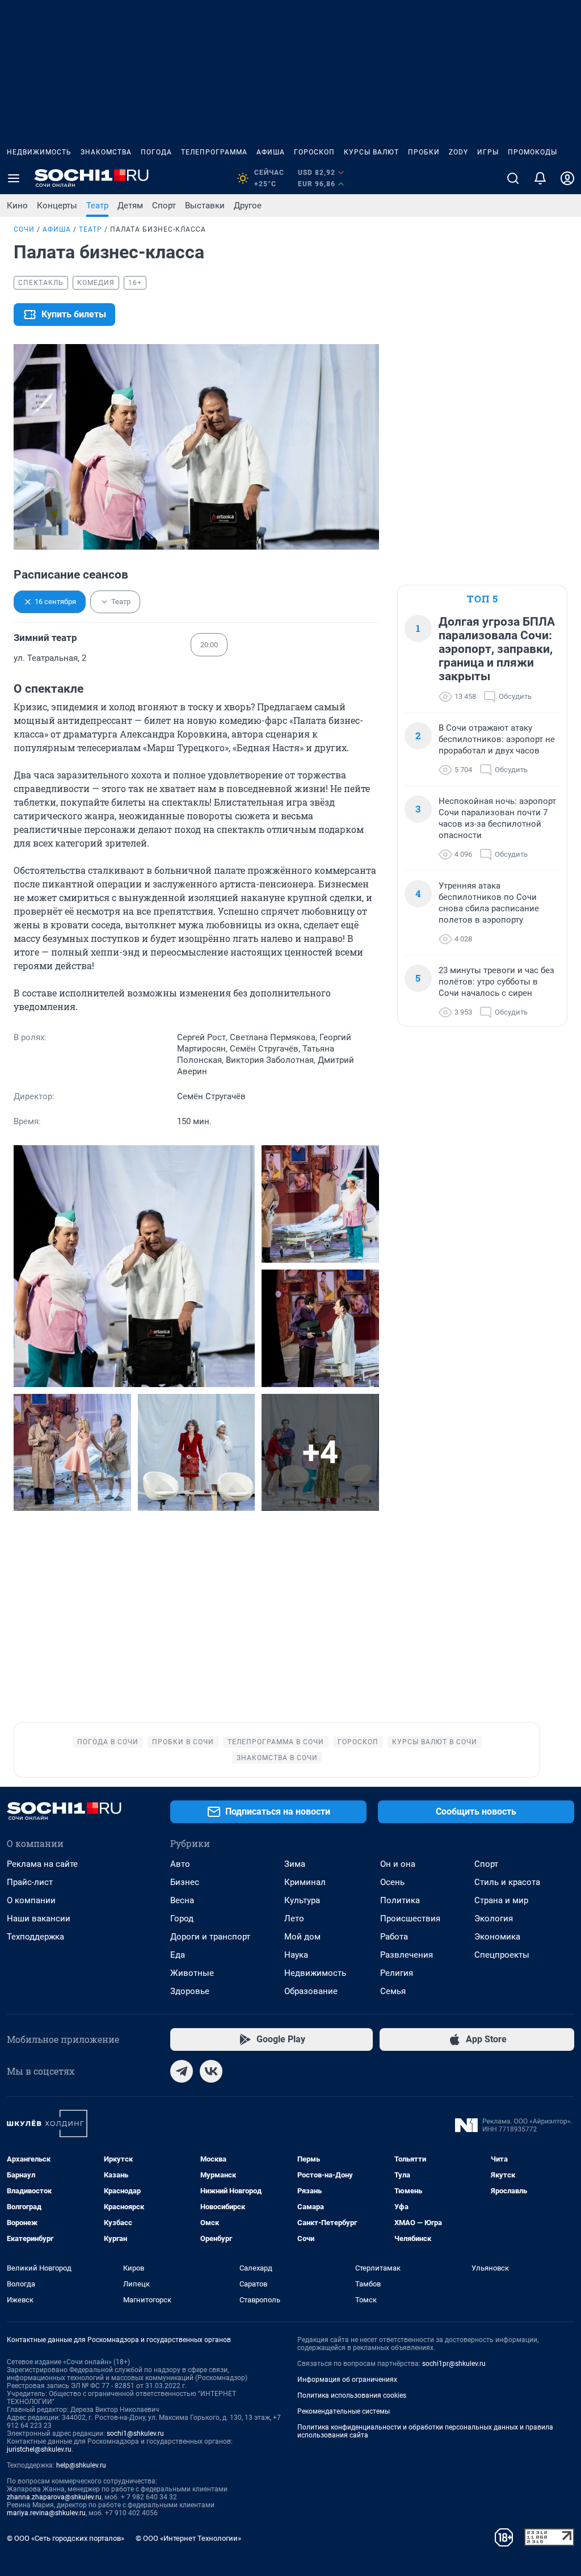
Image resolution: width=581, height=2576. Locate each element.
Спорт (164, 206)
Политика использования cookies (352, 2395)
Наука (296, 1955)
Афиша (271, 152)
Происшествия (410, 1919)
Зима (295, 1864)
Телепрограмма (214, 152)
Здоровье (190, 1991)
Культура (302, 1900)
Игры (488, 152)
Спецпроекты (502, 1955)
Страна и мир (501, 1900)
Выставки (205, 206)
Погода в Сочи (108, 1742)
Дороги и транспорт (210, 1937)
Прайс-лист (30, 1882)
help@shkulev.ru (81, 2465)
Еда (178, 1955)
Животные (192, 1973)
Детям (130, 206)
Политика (400, 1900)
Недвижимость (39, 152)
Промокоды (532, 152)
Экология (494, 1919)
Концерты (57, 206)
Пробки (424, 152)
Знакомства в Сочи (277, 1758)
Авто (180, 1864)
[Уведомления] (540, 178)
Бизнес (185, 1882)
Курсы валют (371, 152)
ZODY (458, 152)
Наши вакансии (39, 1919)
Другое (248, 206)
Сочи (24, 229)
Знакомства (106, 152)
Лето (294, 1919)
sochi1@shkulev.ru (135, 2433)
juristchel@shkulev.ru (39, 2449)
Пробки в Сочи (183, 1742)
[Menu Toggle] (14, 178)
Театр (97, 206)
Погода (156, 152)
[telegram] (182, 2071)
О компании (31, 1900)
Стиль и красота (507, 1882)
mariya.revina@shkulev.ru (46, 2513)
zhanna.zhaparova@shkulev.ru (54, 2497)
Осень (392, 1882)
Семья (393, 1991)
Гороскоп (314, 152)
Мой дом (302, 1937)
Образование (311, 1991)
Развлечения (407, 1955)
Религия (397, 1973)
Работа (394, 1937)
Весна (182, 1900)
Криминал (305, 1882)
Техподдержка (35, 1937)
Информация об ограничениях (347, 2380)
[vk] (211, 2071)
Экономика (497, 1937)
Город (182, 1919)
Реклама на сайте (42, 1864)
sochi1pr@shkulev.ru (454, 2364)
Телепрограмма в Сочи (276, 1742)
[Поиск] (513, 178)
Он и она (398, 1864)
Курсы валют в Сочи (435, 1742)
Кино (17, 206)
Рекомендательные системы (344, 2411)
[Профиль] (567, 178)
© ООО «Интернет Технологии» (188, 2538)
